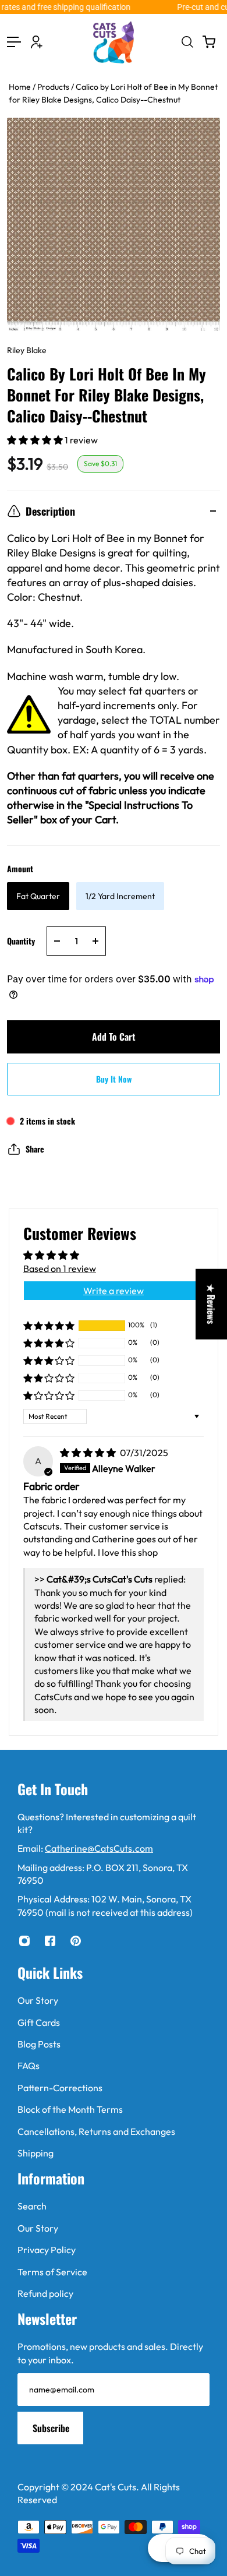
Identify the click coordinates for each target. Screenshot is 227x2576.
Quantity (21, 941)
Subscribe (51, 2428)
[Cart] (209, 42)
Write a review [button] (114, 1291)
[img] (89, 1453)
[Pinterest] (76, 1941)
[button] (36, 440)
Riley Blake (27, 350)
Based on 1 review (60, 1268)
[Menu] (14, 42)
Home (21, 87)
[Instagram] (24, 1941)
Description (50, 511)
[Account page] (37, 42)
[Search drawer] (187, 42)
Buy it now (114, 1079)
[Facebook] (50, 1941)
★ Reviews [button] (211, 1304)
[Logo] (114, 42)
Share (35, 1149)
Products (54, 87)
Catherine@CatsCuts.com (99, 1848)
